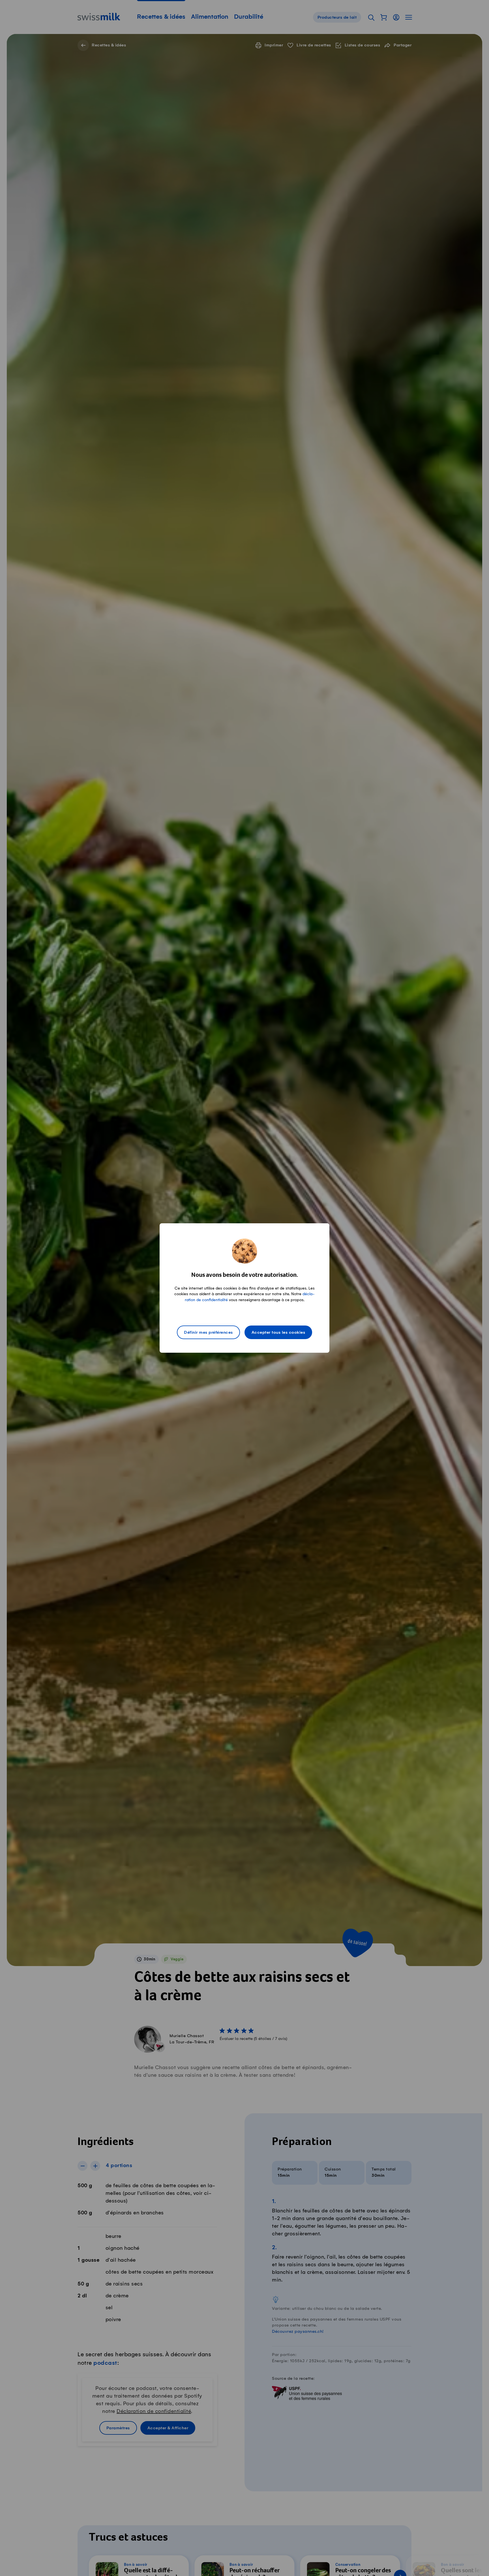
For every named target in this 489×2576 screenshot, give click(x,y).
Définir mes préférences (208, 1333)
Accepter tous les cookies (278, 1333)
